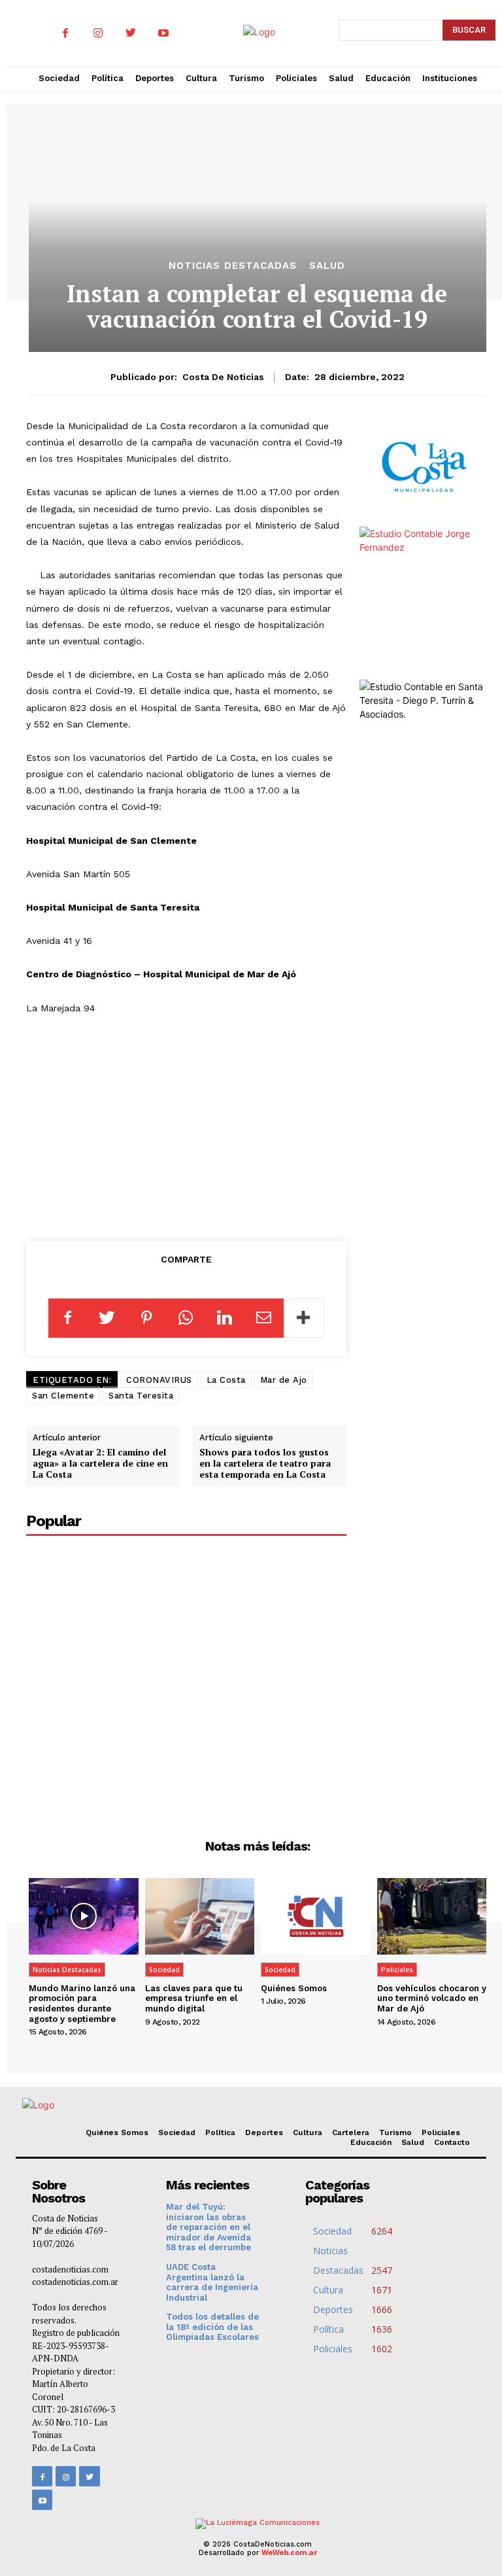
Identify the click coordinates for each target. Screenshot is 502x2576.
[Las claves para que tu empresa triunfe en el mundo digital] (200, 1916)
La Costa (226, 1380)
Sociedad (164, 1970)
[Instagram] (98, 33)
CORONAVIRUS (159, 1380)
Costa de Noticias (223, 377)
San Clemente (63, 1396)
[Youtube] (163, 33)
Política (220, 2132)
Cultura (308, 2132)
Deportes (264, 2132)
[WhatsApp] (186, 1318)
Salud (327, 266)
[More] (304, 1318)
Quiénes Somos (294, 1988)
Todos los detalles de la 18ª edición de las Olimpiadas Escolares (212, 2327)
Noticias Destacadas (233, 266)
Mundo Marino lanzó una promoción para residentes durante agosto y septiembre (82, 2004)
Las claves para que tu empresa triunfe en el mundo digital (194, 1998)
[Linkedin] (225, 1318)
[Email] (264, 1318)
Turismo (395, 2132)
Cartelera (351, 2132)
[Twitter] (131, 33)
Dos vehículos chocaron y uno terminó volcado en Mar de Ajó (432, 1998)
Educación (371, 2142)
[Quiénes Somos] (316, 1916)
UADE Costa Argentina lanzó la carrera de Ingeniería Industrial (212, 2282)
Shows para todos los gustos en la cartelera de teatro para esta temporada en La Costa (265, 1463)
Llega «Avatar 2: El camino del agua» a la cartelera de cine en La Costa (100, 1463)
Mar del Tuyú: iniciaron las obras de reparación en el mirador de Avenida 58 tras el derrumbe (209, 2227)
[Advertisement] (186, 1125)
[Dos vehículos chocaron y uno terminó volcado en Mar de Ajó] (432, 1916)
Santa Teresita (141, 1396)
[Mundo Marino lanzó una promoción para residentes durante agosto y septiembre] (84, 1916)
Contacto (452, 2142)
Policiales (397, 1970)
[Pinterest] (146, 1318)
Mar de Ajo (284, 1380)
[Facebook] (65, 33)
